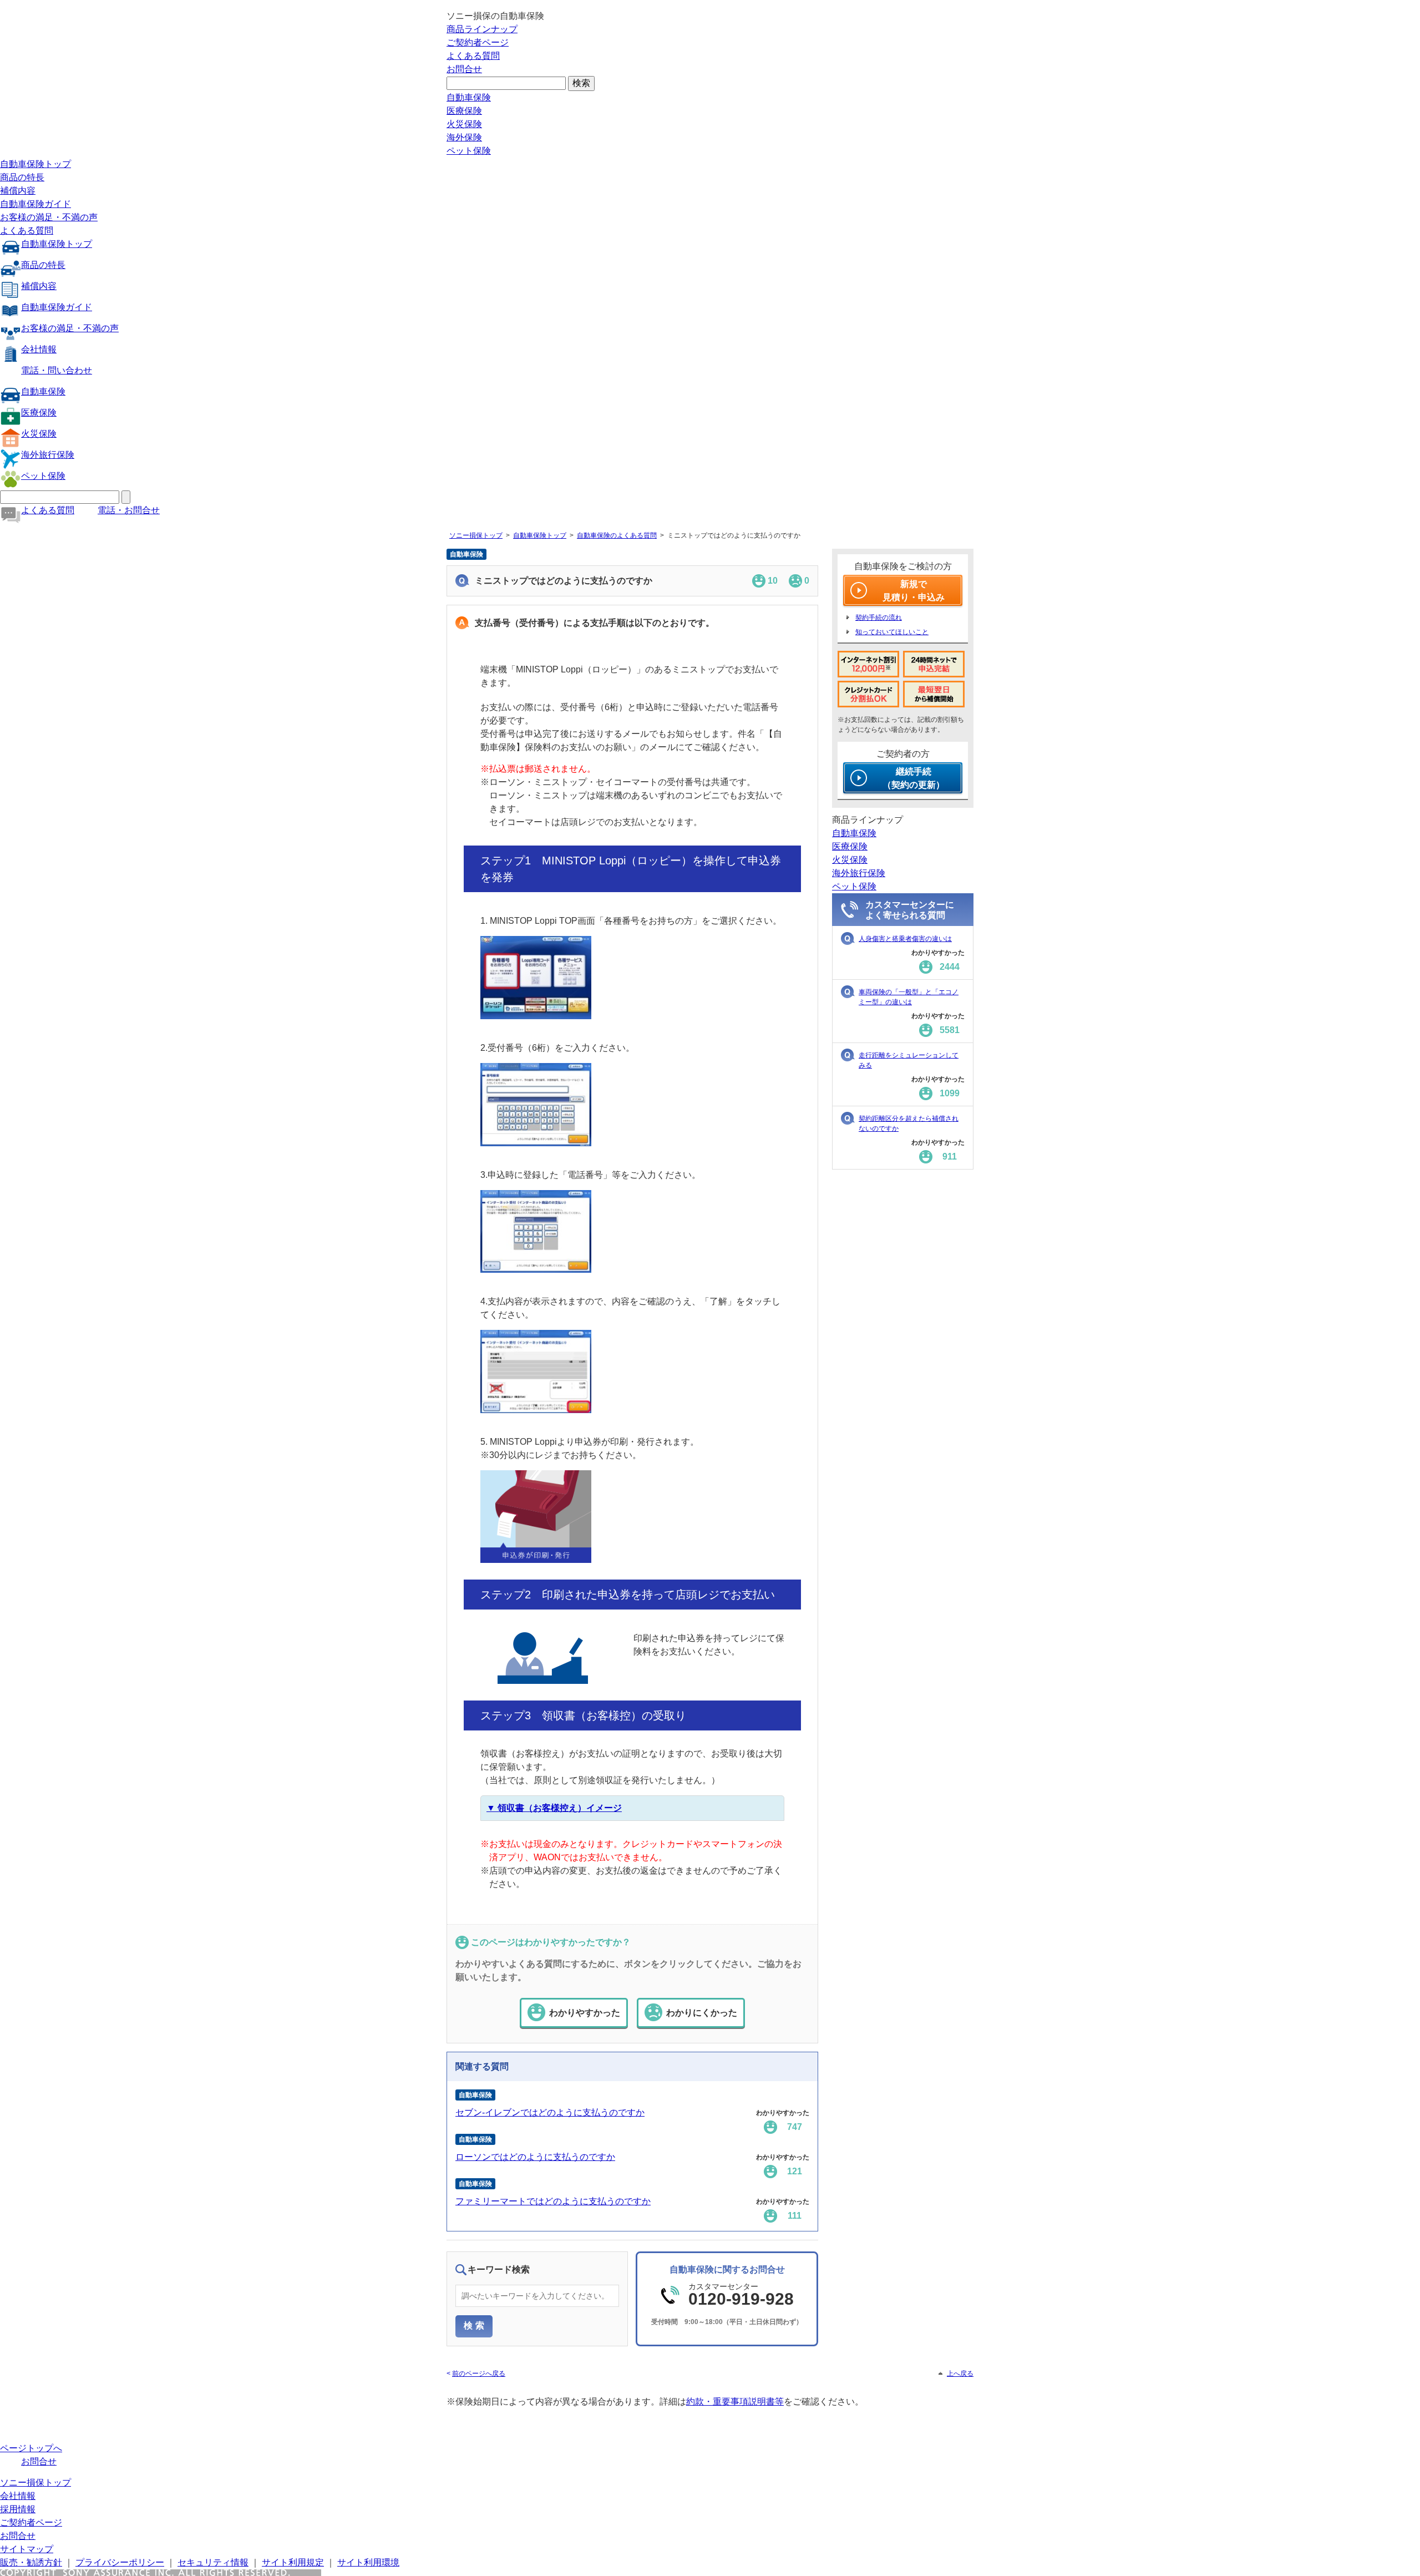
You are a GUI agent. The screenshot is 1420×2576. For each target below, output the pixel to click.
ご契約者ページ (478, 42)
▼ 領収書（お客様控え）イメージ (554, 1808)
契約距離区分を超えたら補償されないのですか (909, 1123)
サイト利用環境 (368, 2562)
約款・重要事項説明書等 (735, 2402)
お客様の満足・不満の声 (49, 217)
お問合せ (464, 69)
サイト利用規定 (293, 2562)
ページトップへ (31, 2448)
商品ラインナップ (482, 29)
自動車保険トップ (35, 164)
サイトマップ (27, 2549)
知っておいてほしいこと (892, 632)
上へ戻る (960, 2373)
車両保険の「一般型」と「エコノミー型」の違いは (909, 997)
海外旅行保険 (48, 455)
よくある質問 (473, 56)
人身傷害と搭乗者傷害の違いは (905, 939)
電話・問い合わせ (57, 370)
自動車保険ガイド (35, 204)
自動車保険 (469, 97)
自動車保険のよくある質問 (617, 535)
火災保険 (464, 124)
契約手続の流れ (879, 618)
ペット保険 (469, 151)
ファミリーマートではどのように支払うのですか (553, 2201)
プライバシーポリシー (120, 2562)
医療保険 (464, 111)
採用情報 (18, 2509)
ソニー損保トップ (476, 535)
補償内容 (18, 191)
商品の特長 (22, 177)
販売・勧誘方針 (31, 2562)
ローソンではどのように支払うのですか (535, 2157)
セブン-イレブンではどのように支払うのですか (550, 2112)
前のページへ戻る (479, 2373)
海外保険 (464, 137)
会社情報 (39, 349)
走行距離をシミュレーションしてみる (909, 1060)
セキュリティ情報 (213, 2562)
